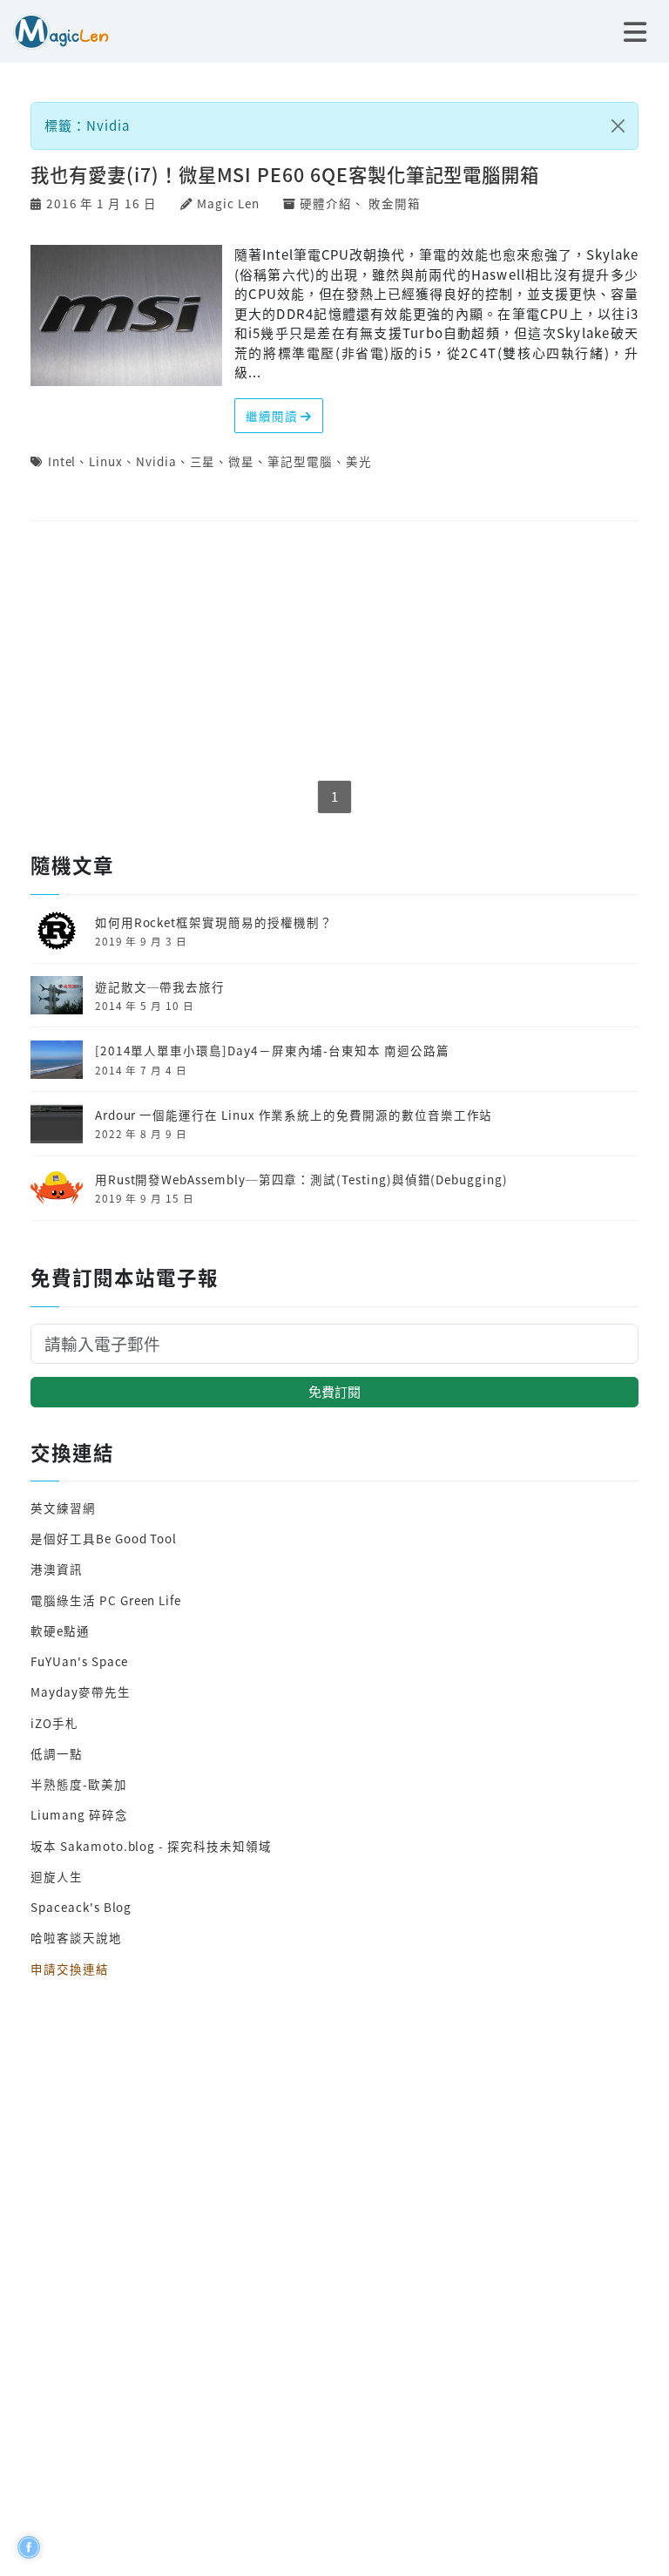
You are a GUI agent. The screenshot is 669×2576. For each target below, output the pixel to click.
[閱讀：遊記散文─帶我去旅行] (57, 993)
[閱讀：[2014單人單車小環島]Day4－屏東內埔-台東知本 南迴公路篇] (57, 1057)
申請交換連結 (70, 1969)
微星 (241, 461)
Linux (106, 461)
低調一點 (57, 1753)
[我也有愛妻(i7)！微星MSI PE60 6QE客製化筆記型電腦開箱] (126, 313)
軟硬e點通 (60, 1630)
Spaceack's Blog (81, 1907)
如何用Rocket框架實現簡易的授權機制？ (214, 922)
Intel (62, 461)
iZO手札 (54, 1723)
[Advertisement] (334, 652)
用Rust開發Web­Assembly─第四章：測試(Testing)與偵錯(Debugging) (301, 1179)
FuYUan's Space (79, 1661)
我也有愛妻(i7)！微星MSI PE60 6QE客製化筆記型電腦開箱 (285, 174)
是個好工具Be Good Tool (104, 1538)
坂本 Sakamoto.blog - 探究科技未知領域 (151, 1846)
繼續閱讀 (274, 416)
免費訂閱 (334, 1391)
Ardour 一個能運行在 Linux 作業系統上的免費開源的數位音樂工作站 (294, 1115)
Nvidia (156, 461)
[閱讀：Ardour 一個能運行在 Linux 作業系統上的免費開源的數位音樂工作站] (57, 1122)
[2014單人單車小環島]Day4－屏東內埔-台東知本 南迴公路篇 (272, 1050)
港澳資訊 (57, 1569)
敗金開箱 (395, 203)
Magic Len (228, 203)
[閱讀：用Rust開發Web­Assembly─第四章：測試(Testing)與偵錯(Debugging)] (57, 1186)
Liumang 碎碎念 (79, 1814)
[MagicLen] (54, 29)
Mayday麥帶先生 (80, 1691)
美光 (359, 461)
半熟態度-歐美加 (79, 1784)
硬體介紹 (326, 203)
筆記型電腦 (300, 461)
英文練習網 (63, 1508)
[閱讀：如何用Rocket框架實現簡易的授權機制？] (57, 929)
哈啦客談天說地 (76, 1937)
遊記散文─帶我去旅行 (160, 986)
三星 (203, 461)
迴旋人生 (57, 1876)
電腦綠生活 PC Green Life (106, 1600)
